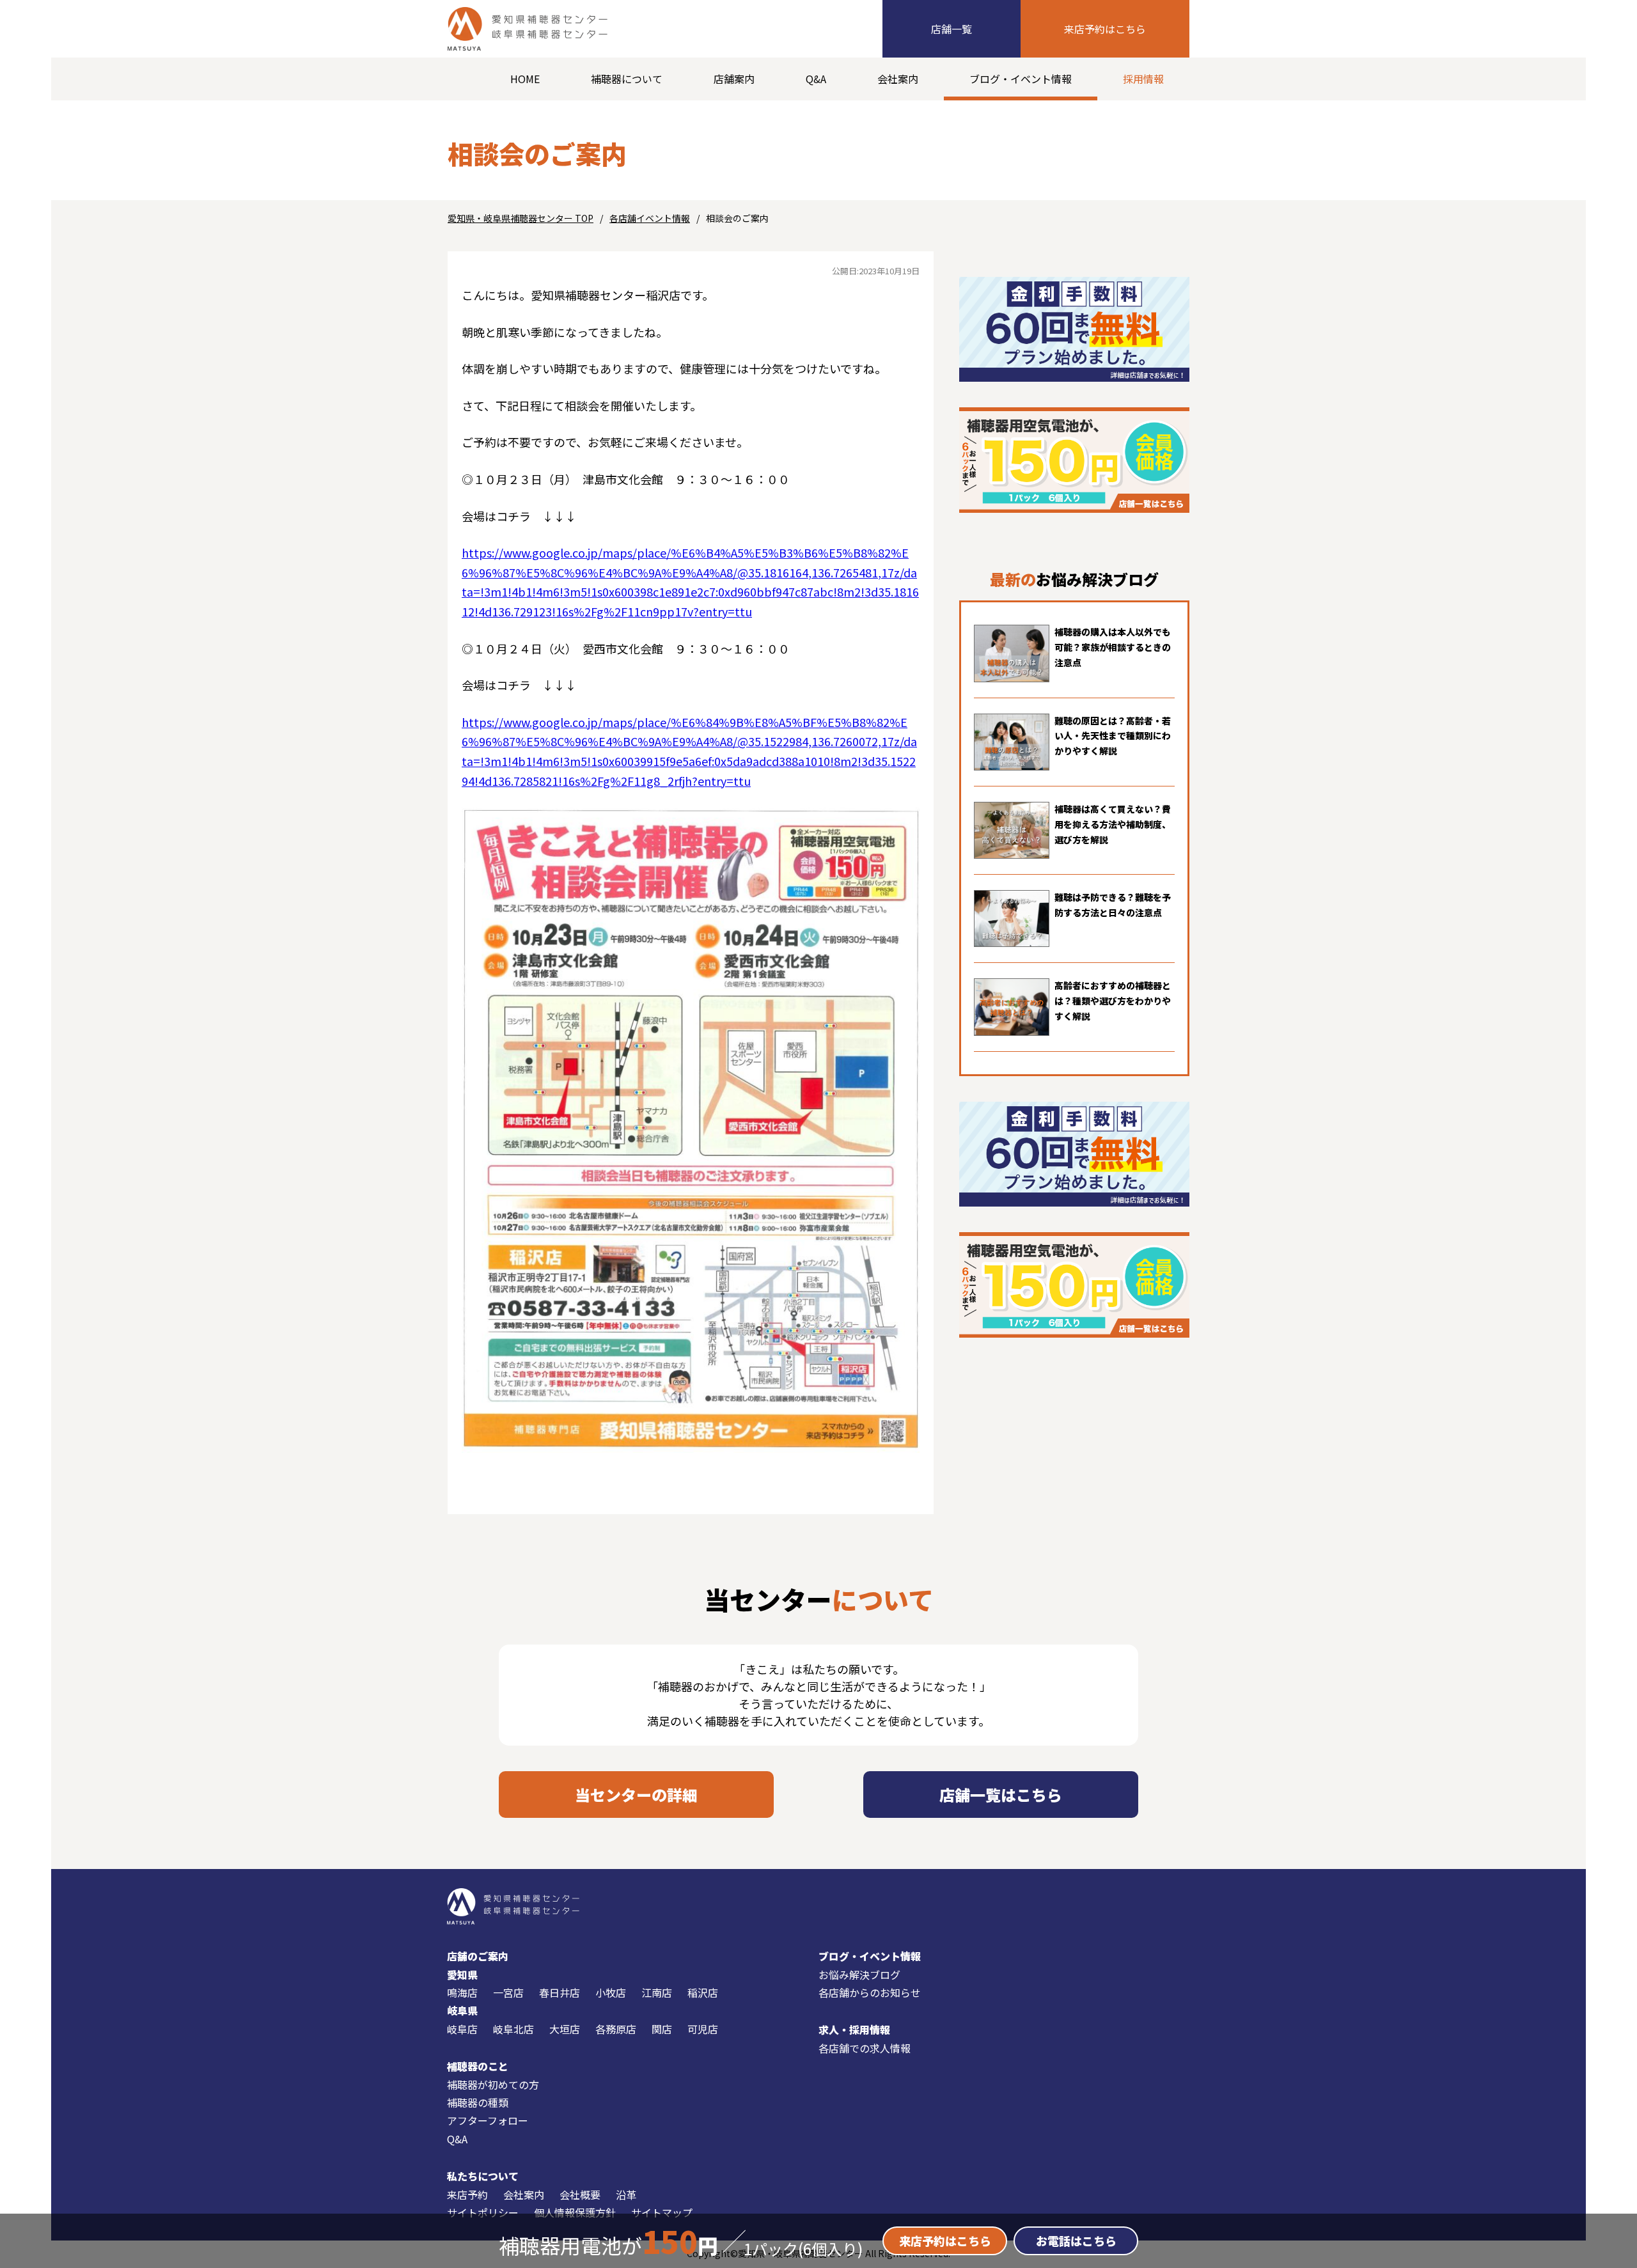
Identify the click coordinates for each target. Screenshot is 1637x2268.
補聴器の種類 (478, 2102)
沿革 (626, 2194)
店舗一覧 (952, 29)
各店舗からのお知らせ (870, 1992)
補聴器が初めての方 (493, 2084)
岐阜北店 (513, 2029)
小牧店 (611, 1992)
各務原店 (616, 2029)
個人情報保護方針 (575, 2212)
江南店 (657, 1992)
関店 (662, 2029)
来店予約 (467, 2194)
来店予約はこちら (1105, 29)
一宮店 (508, 1992)
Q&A (816, 79)
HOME (525, 79)
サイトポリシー (483, 2212)
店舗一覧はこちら (1001, 1795)
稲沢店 (703, 1992)
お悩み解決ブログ (859, 1975)
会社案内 (898, 79)
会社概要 (580, 2194)
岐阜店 (462, 2029)
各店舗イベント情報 (650, 218)
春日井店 (560, 1992)
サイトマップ (662, 2212)
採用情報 (1143, 79)
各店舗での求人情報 (865, 2048)
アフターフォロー (488, 2120)
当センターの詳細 (636, 1795)
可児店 (703, 2029)
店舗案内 (734, 79)
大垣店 (565, 2029)
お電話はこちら (1076, 2241)
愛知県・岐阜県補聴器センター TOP (521, 218)
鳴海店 (462, 1992)
